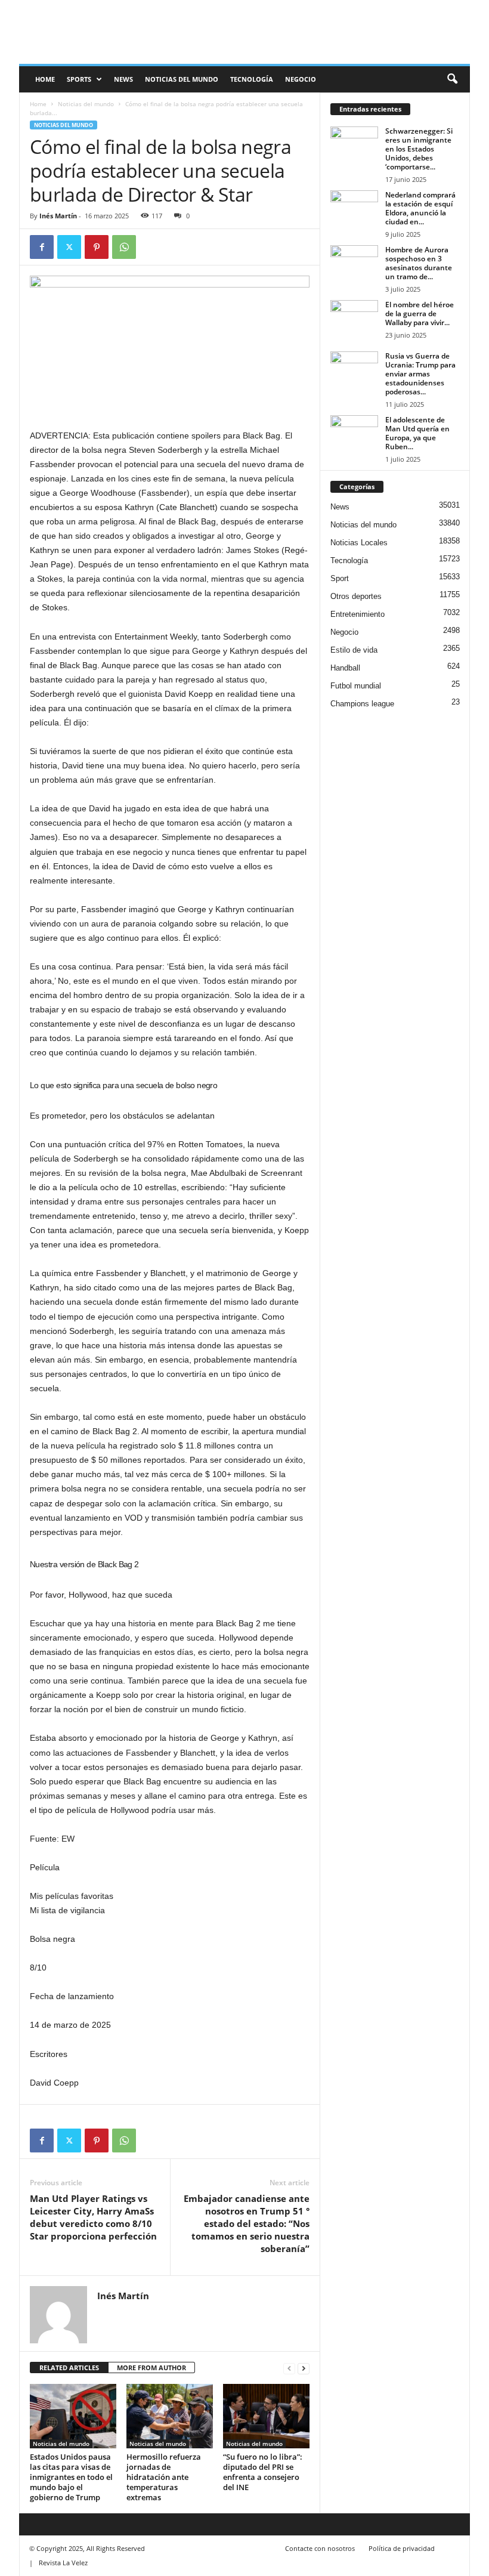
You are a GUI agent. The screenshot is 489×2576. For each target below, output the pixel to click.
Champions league (362, 704)
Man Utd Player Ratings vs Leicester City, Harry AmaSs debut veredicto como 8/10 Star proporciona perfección (93, 2217)
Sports (79, 79)
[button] (452, 79)
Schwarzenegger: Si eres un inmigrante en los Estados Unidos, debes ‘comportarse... (419, 149)
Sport (340, 578)
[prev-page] (289, 2368)
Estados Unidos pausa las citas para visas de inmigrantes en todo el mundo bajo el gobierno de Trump (71, 2477)
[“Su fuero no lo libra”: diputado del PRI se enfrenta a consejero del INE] (266, 2416)
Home (38, 104)
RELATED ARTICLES (69, 2367)
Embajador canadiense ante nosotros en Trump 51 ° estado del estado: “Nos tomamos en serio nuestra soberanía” (247, 2223)
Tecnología (252, 79)
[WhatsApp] (124, 247)
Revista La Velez (63, 2563)
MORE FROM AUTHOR (151, 2367)
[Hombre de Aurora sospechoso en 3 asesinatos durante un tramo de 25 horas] (354, 263)
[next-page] (304, 2368)
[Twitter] (69, 247)
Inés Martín (58, 216)
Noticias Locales (359, 543)
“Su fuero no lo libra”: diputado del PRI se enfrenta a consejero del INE (263, 2472)
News (123, 79)
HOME (45, 79)
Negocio (301, 79)
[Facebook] (42, 247)
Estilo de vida (354, 650)
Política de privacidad (402, 2548)
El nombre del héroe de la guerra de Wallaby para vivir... (420, 313)
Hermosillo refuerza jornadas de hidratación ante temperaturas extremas (164, 2477)
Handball (345, 668)
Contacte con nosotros (320, 2548)
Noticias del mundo (182, 79)
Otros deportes (356, 596)
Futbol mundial (356, 686)
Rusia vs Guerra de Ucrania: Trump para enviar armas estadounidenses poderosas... (420, 374)
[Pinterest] (97, 247)
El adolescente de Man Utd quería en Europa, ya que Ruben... (417, 433)
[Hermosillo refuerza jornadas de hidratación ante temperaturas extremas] (170, 2416)
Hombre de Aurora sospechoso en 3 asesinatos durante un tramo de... (419, 263)
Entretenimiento (358, 614)
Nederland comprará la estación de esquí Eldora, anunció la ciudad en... (420, 208)
